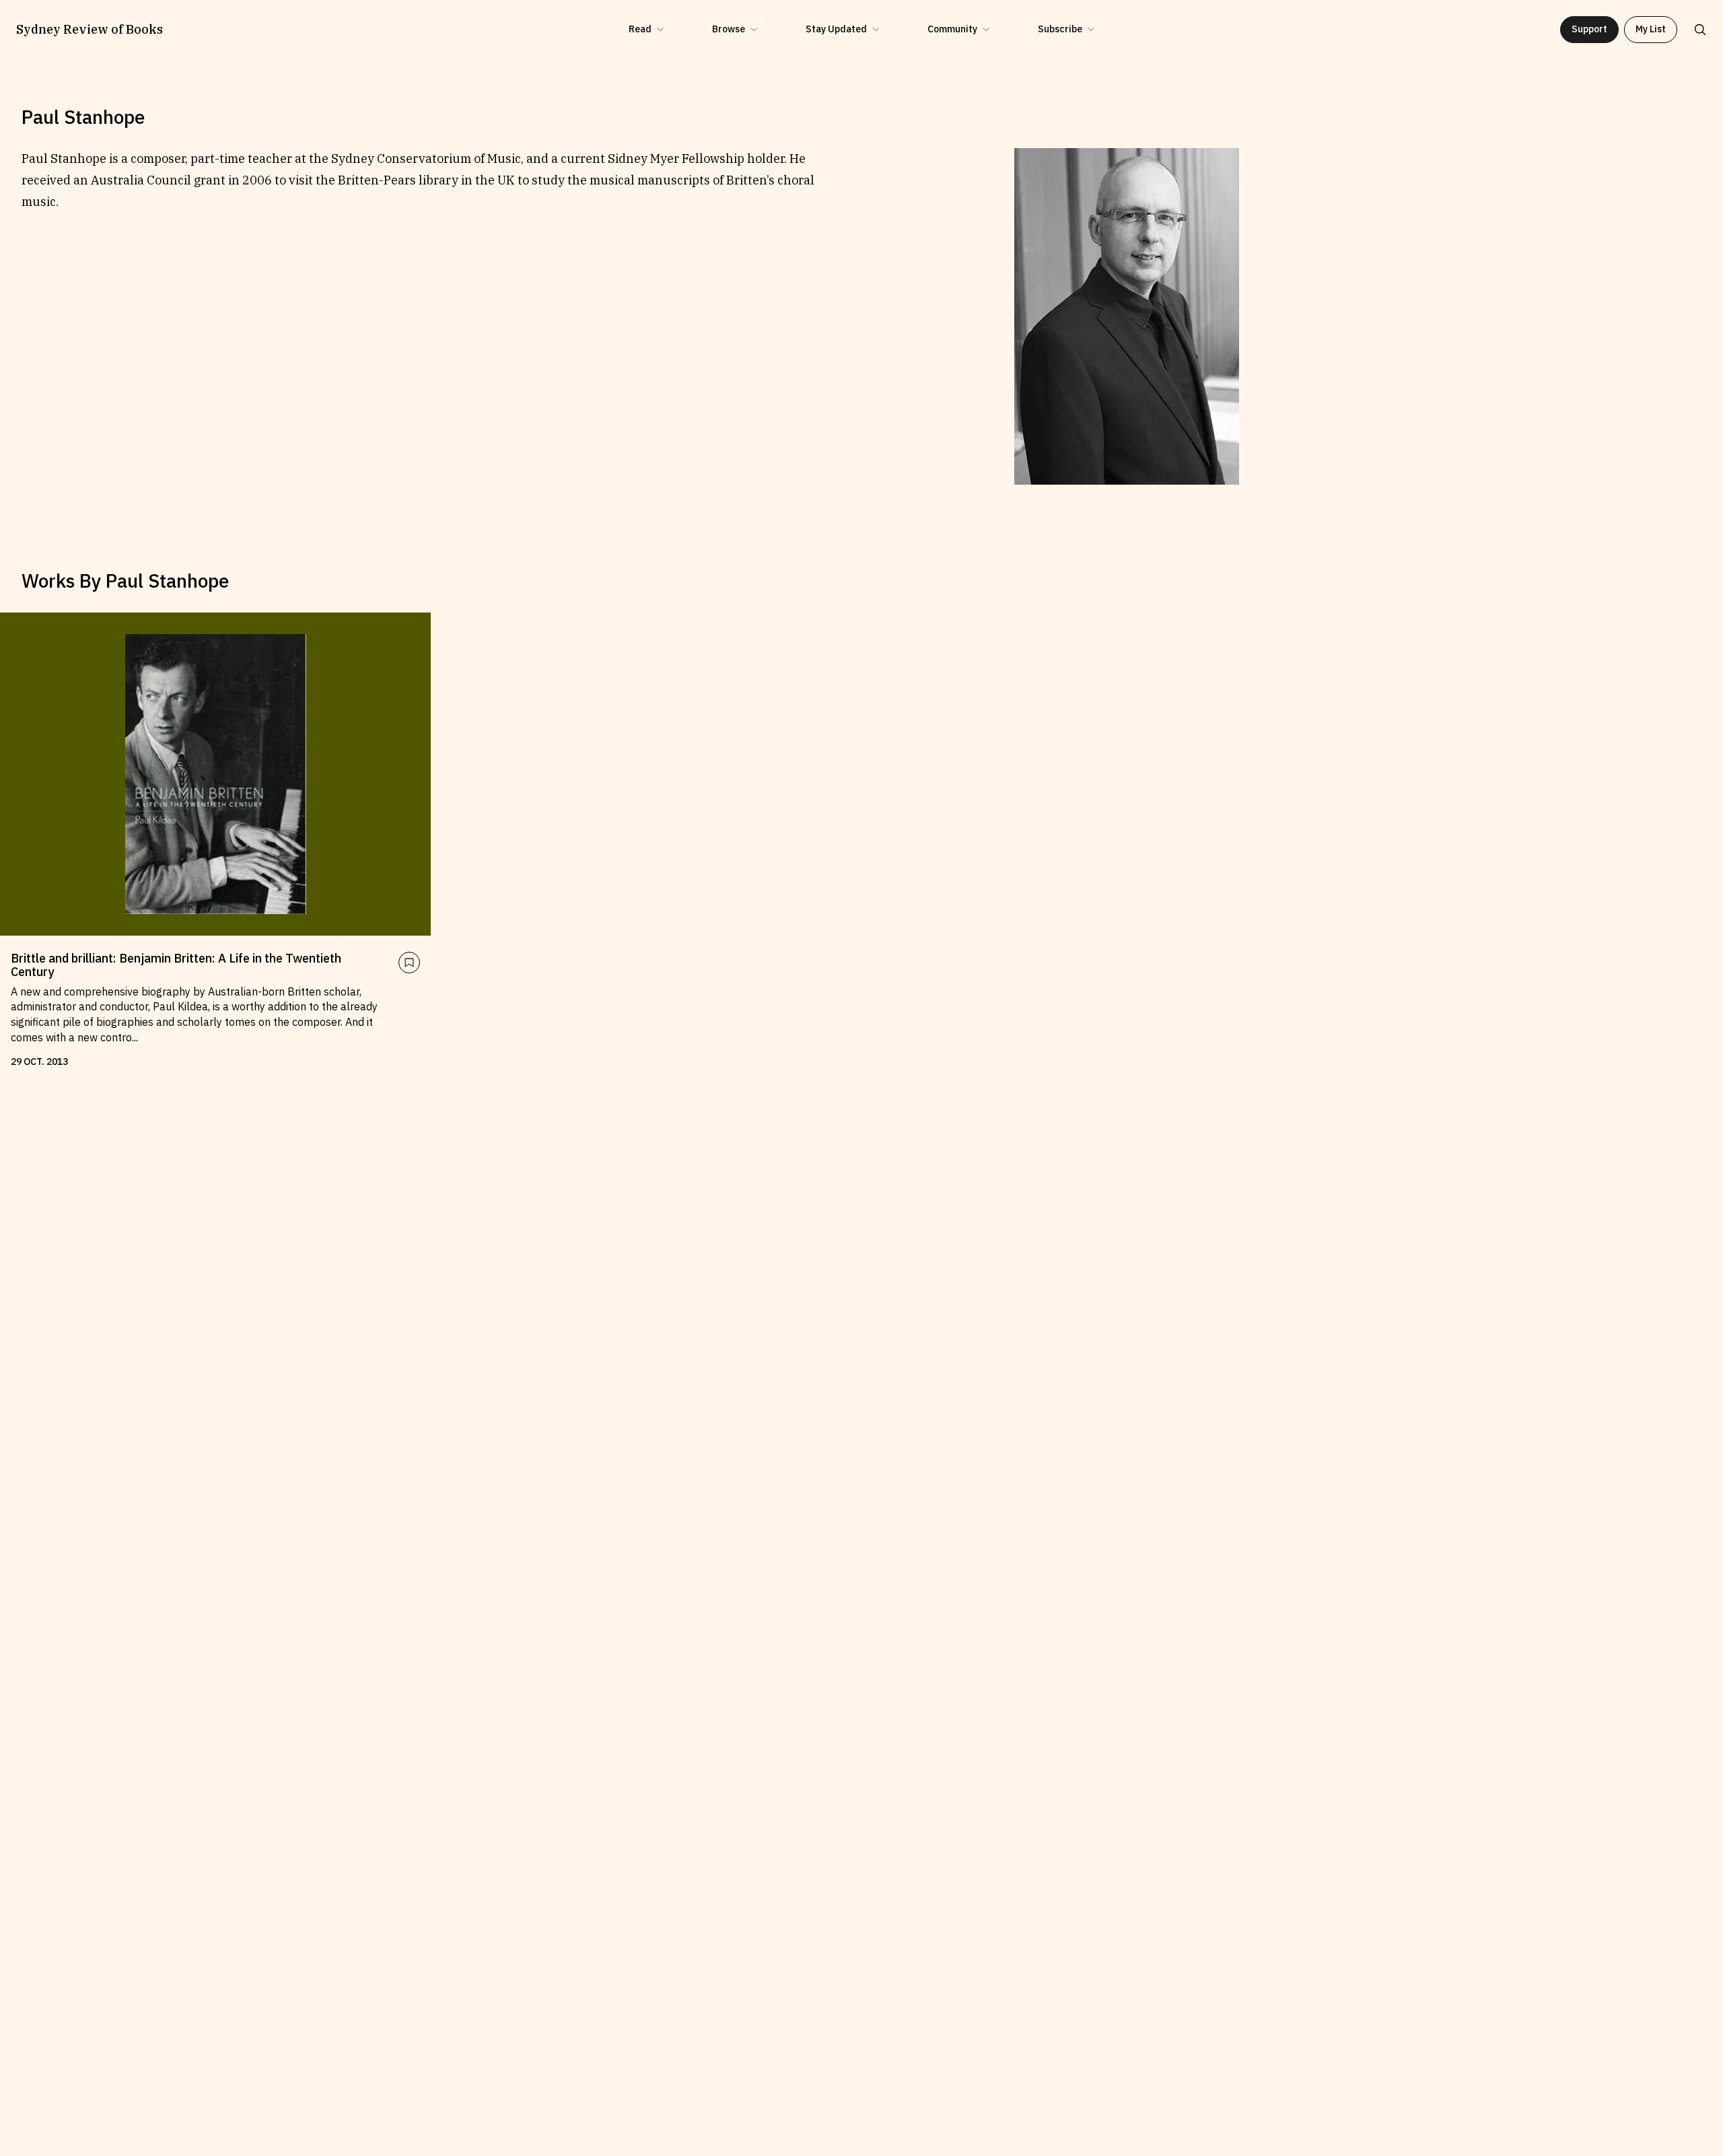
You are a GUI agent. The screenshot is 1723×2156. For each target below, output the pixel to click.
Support (1589, 29)
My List (1651, 29)
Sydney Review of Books (90, 30)
